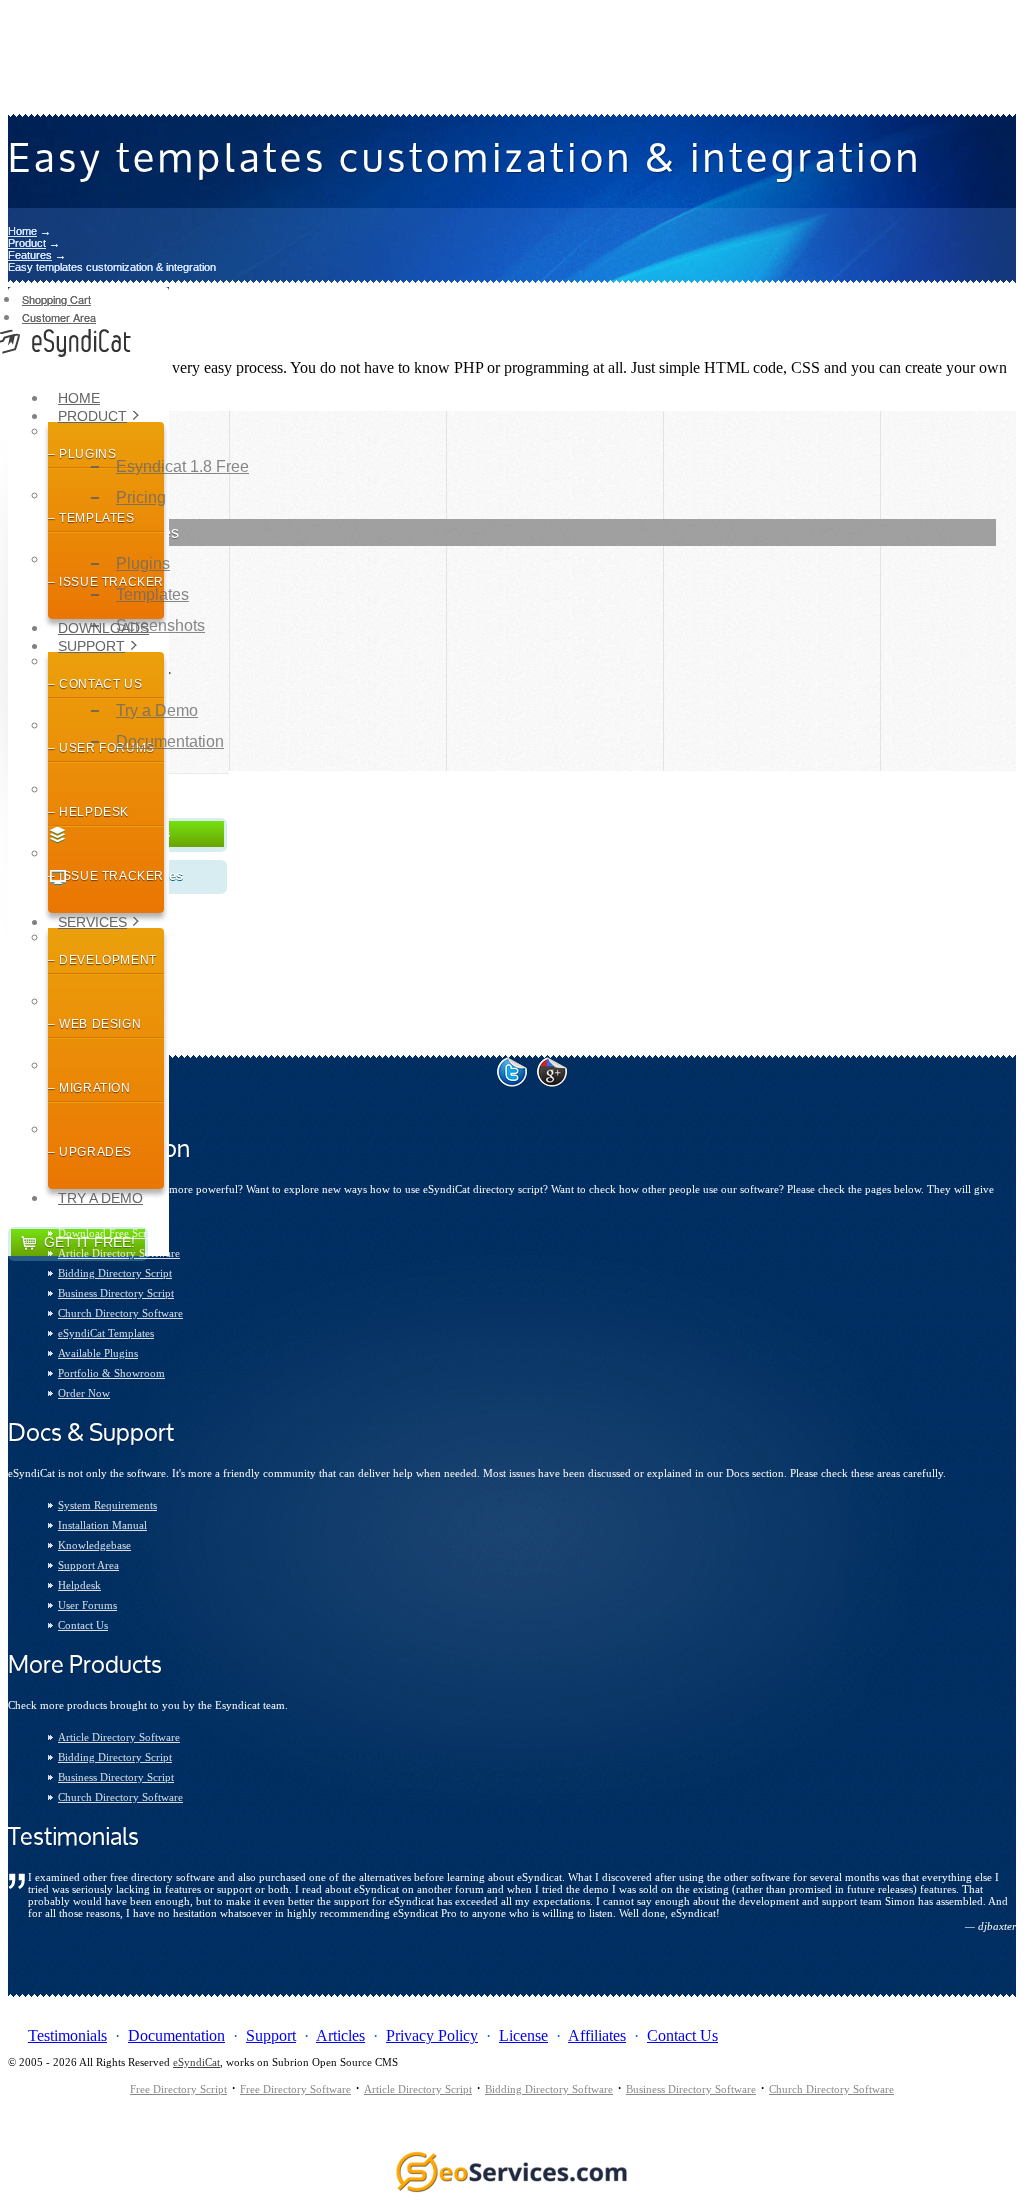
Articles (340, 2035)
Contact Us (83, 1625)
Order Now (84, 1393)
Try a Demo (100, 1198)
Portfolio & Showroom (111, 1373)
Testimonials (67, 2035)
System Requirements (107, 1505)
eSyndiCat (196, 2062)
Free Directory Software (295, 2089)
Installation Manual (102, 1525)
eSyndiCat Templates (106, 1333)
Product (27, 243)
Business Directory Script (116, 1293)
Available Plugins (98, 1353)
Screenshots (160, 625)
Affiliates (597, 2035)
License (523, 2035)
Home (22, 231)
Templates (152, 594)
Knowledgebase (94, 1545)
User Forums (87, 1605)
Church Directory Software (120, 1313)
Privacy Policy (432, 2035)
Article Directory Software (119, 1253)
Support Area (88, 1565)
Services (92, 922)
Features (30, 255)
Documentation (170, 741)
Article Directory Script (418, 2089)
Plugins (143, 563)
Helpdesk (79, 1585)
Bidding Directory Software (549, 2089)
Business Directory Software (691, 2089)
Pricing (141, 497)
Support (91, 646)
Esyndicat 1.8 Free (182, 466)
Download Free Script (108, 1233)
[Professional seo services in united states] (512, 2191)
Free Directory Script (178, 2089)
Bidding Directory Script (115, 1273)
